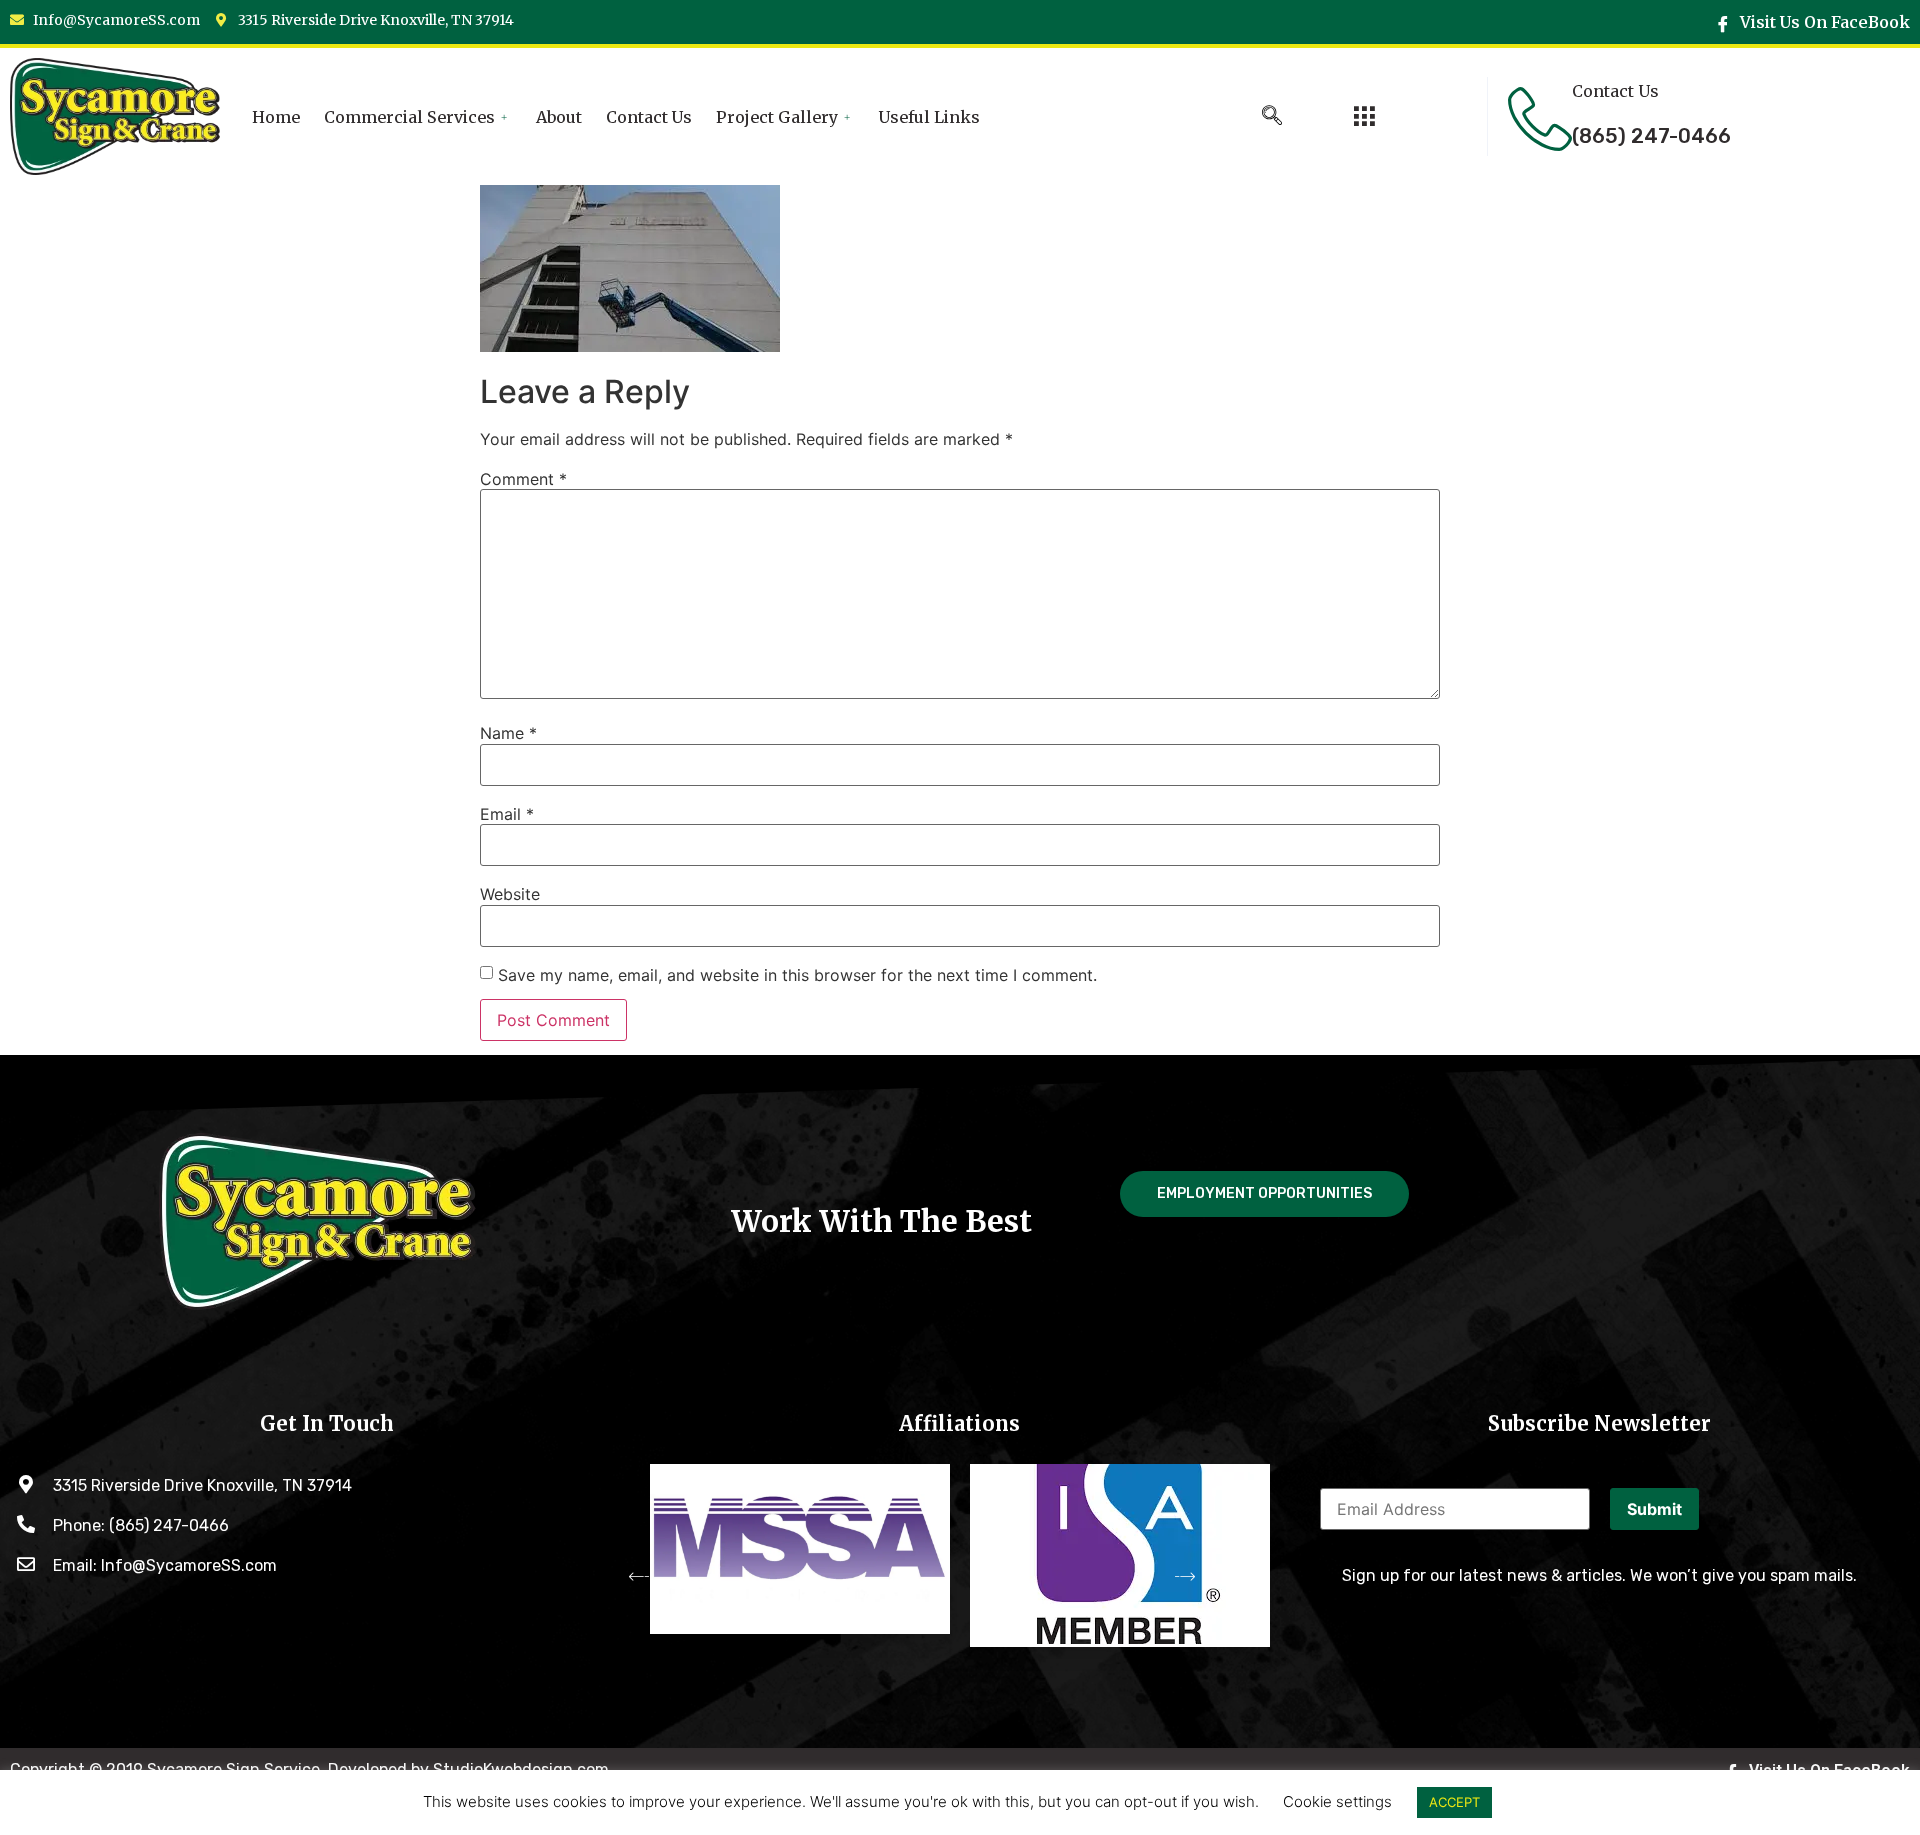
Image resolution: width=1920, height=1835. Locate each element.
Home (276, 117)
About (559, 117)
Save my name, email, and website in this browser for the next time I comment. (797, 975)
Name (508, 733)
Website (510, 894)
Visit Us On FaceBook (1823, 22)
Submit (1654, 1509)
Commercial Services (409, 117)
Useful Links (929, 117)
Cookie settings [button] (1337, 1801)
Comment (523, 479)
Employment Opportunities (1264, 1193)
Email (507, 814)
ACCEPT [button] (1454, 1802)
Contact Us (649, 117)
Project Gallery (777, 117)
